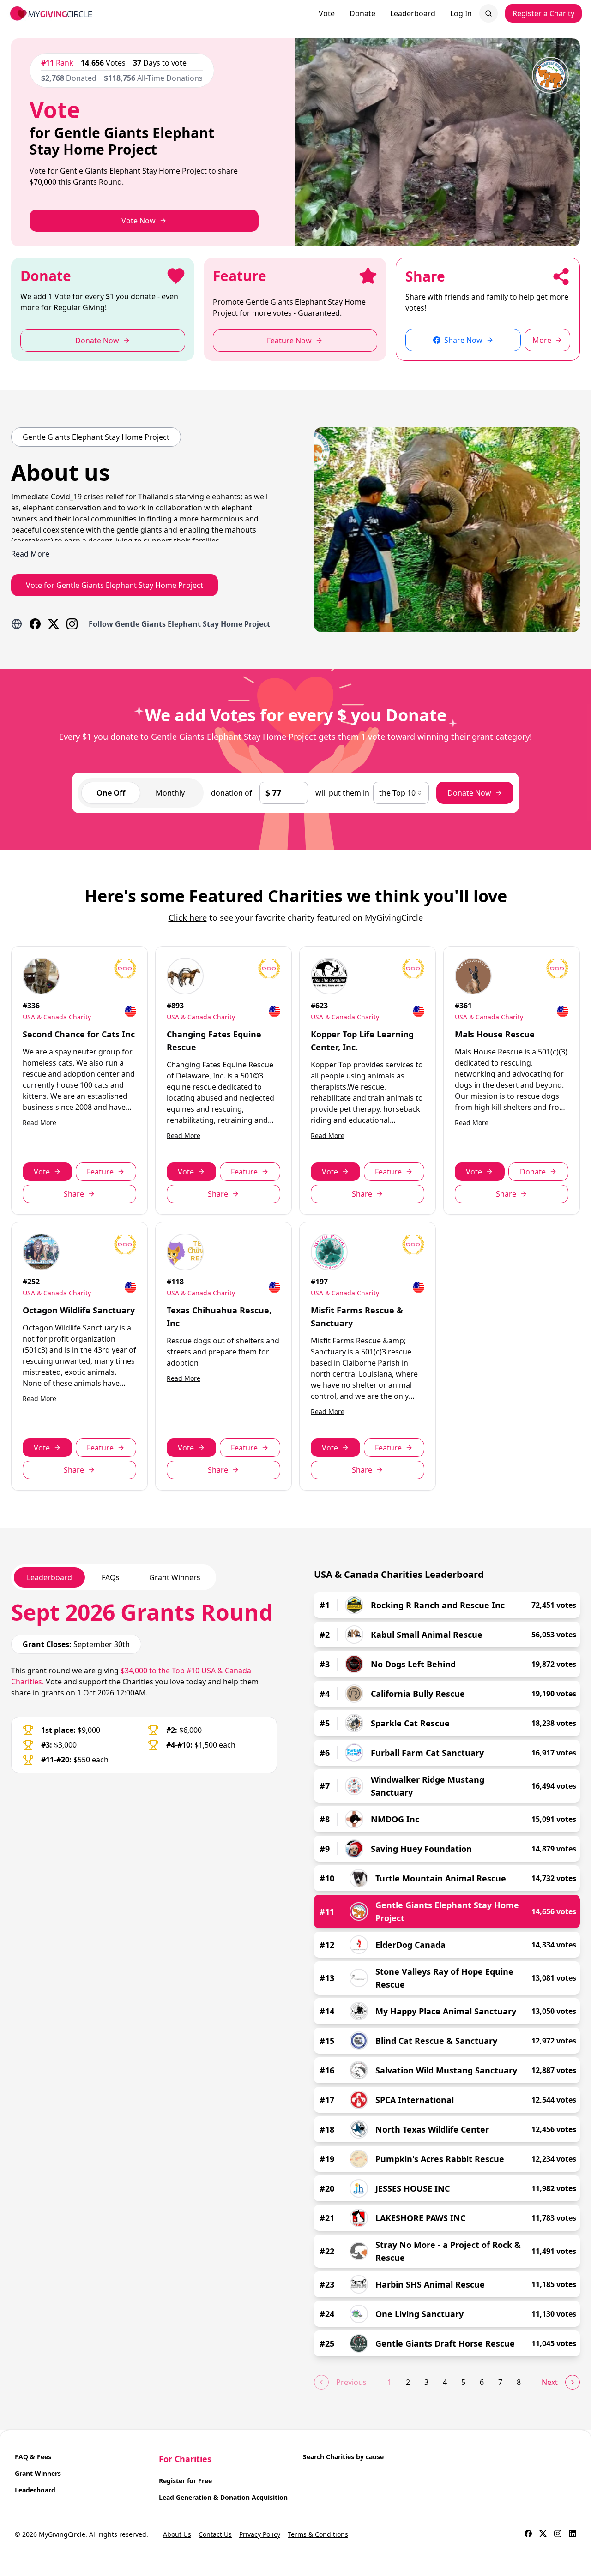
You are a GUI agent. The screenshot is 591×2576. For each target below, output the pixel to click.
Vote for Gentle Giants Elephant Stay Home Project (115, 585)
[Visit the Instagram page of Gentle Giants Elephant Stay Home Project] (72, 624)
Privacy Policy (260, 2534)
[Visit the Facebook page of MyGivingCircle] (528, 2534)
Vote (327, 13)
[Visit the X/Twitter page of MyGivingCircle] (543, 2534)
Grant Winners (38, 2473)
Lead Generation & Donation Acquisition (223, 2497)
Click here (188, 917)
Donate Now (469, 793)
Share (74, 1194)
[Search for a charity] (488, 13)
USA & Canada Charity (57, 1017)
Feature (100, 1172)
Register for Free (185, 2481)
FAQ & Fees (33, 2457)
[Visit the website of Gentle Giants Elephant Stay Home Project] (17, 624)
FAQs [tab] (111, 1577)
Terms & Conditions (318, 2534)
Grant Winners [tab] (175, 1577)
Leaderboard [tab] (49, 1577)
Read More (39, 1123)
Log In (461, 13)
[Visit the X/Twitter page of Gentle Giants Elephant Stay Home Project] (54, 624)
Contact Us (215, 2534)
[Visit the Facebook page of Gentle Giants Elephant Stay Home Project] (35, 624)
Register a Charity (543, 13)
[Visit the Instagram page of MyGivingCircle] (558, 2534)
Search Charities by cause (343, 2457)
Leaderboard (413, 13)
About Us (177, 2534)
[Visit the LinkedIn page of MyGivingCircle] (573, 2534)
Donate (362, 13)
